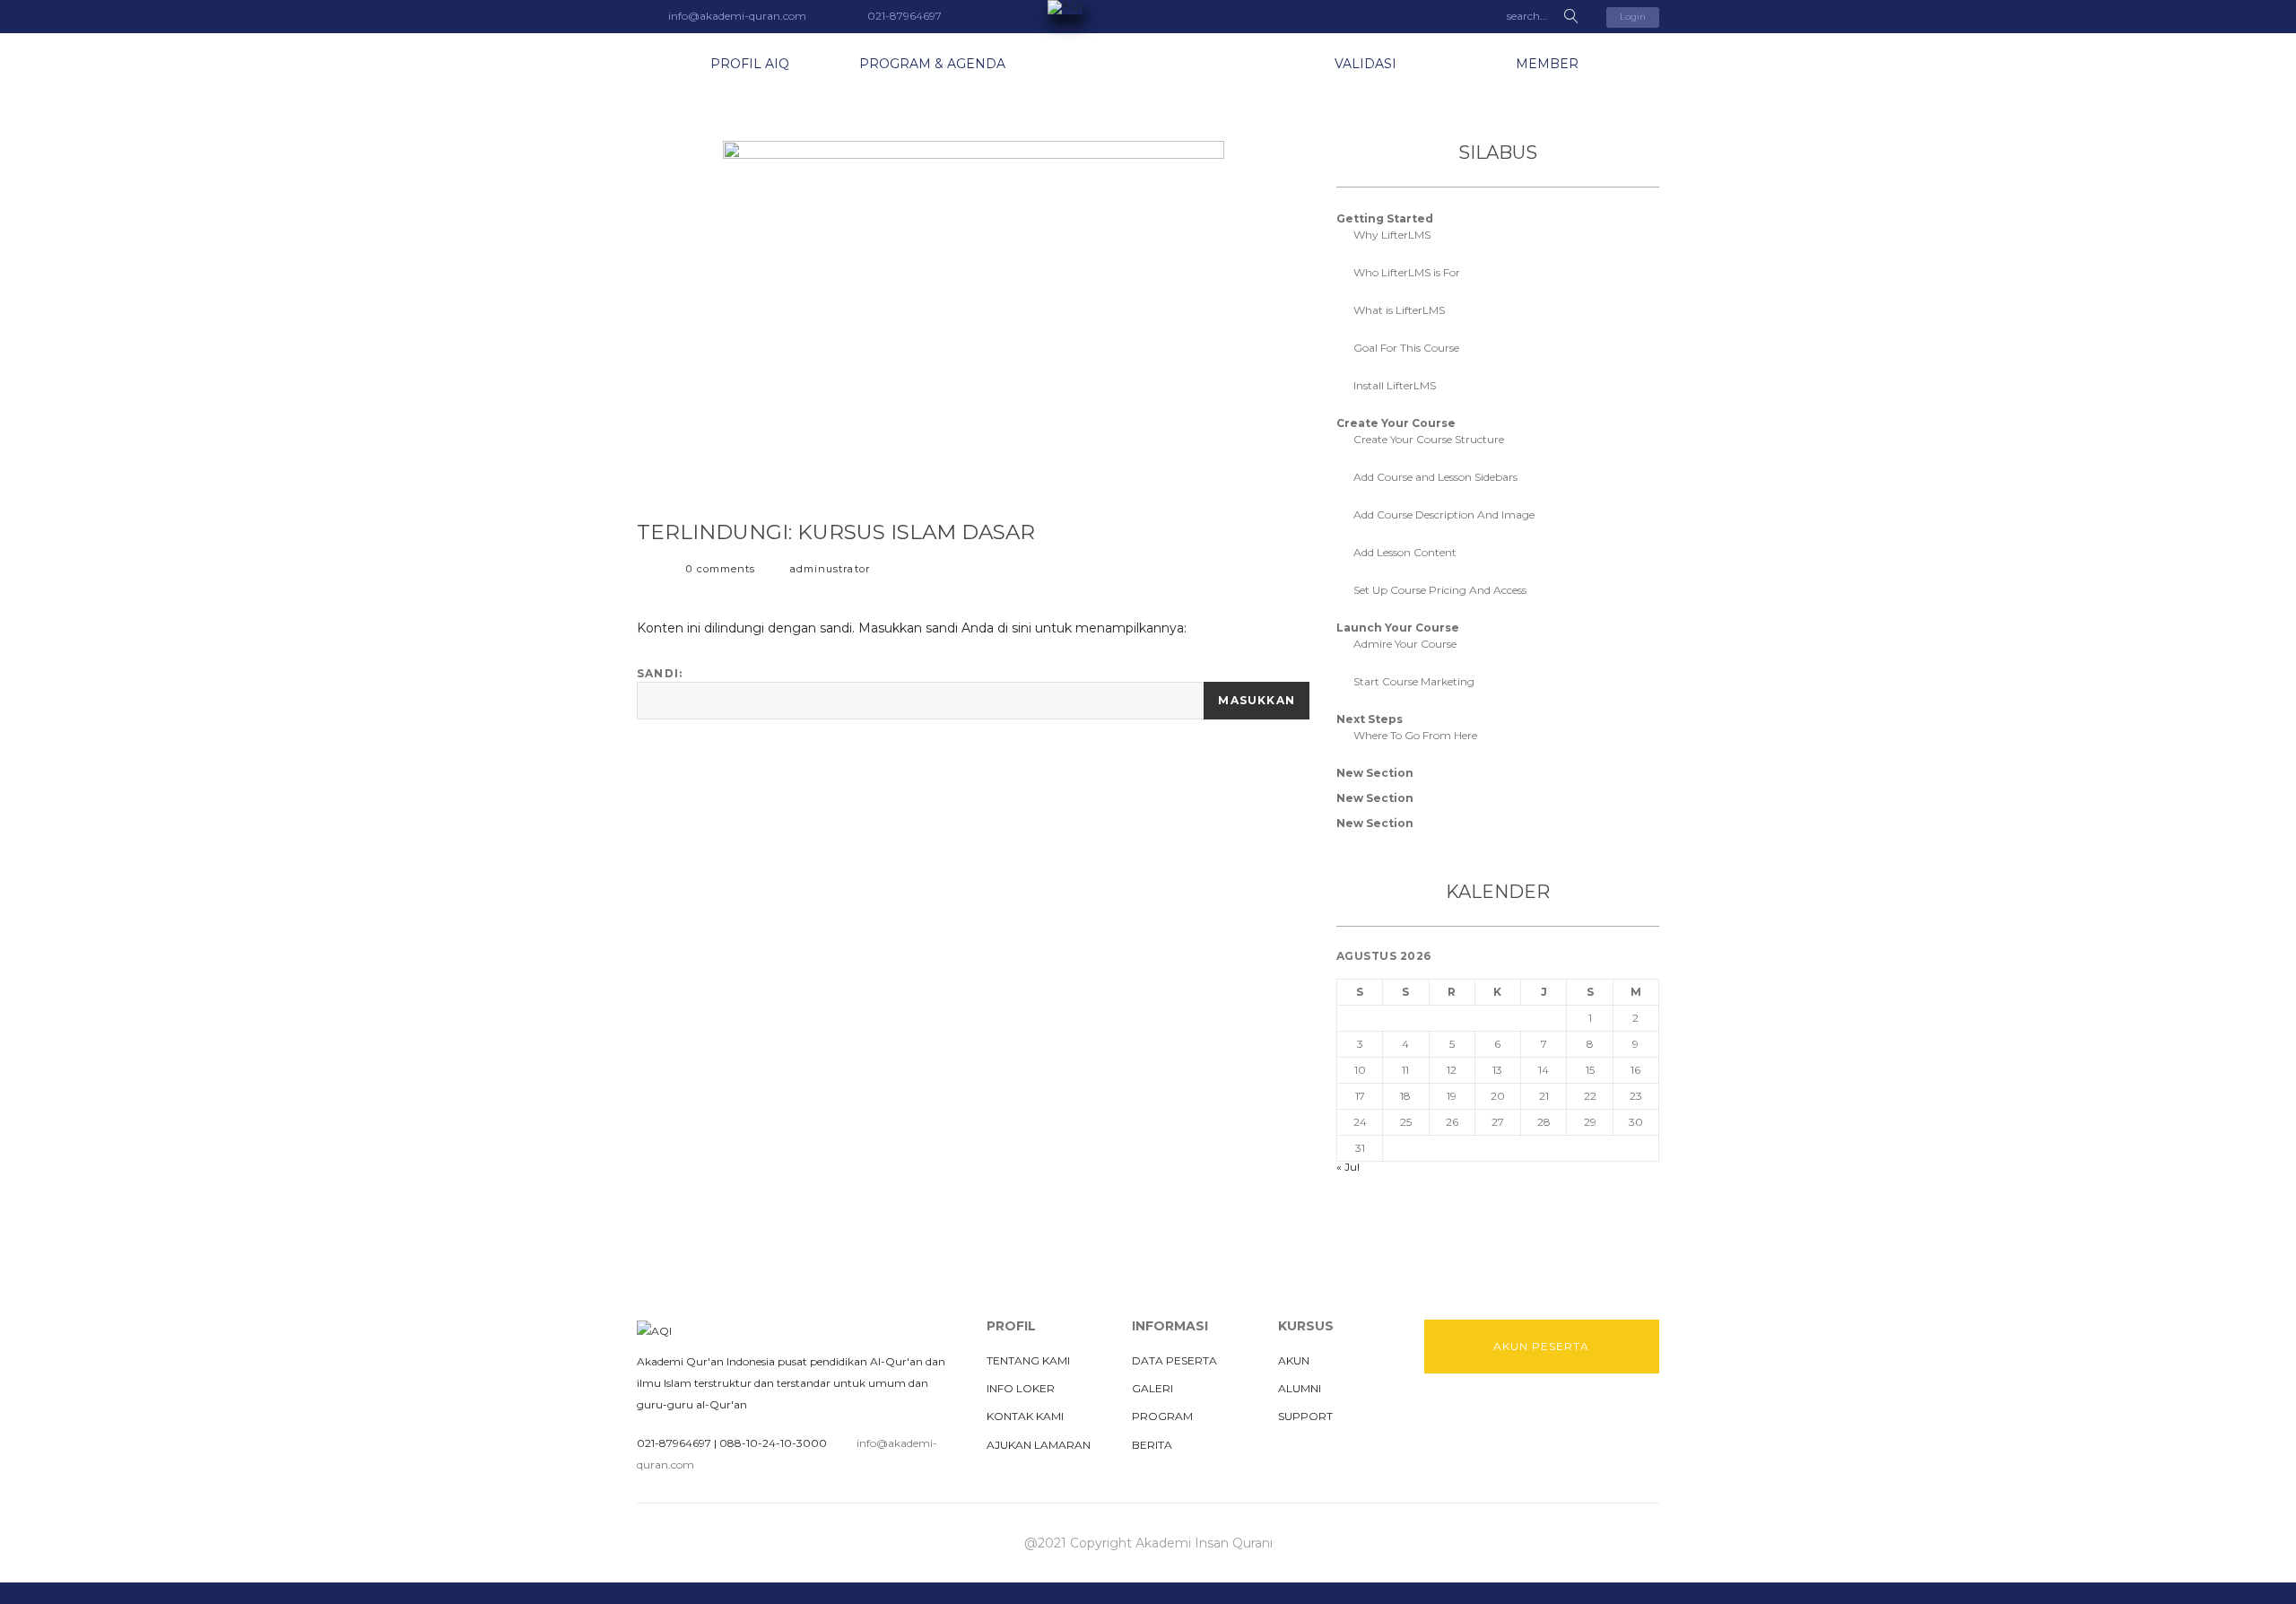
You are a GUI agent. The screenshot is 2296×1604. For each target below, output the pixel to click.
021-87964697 (674, 1443)
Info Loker (1021, 1388)
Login (1633, 17)
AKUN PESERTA (1541, 1346)
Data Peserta (1174, 1360)
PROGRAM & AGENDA (932, 64)
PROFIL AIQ (750, 64)
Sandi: (660, 673)
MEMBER (1547, 64)
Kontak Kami (1025, 1416)
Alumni (1300, 1388)
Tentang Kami (1028, 1360)
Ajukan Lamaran (1039, 1445)
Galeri (1152, 1388)
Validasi (1365, 64)
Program (1162, 1416)
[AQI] (1148, 7)
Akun (1294, 1360)
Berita (1152, 1445)
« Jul (1348, 1167)
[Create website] (1593, 1418)
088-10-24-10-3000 (773, 1443)
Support (1305, 1416)
